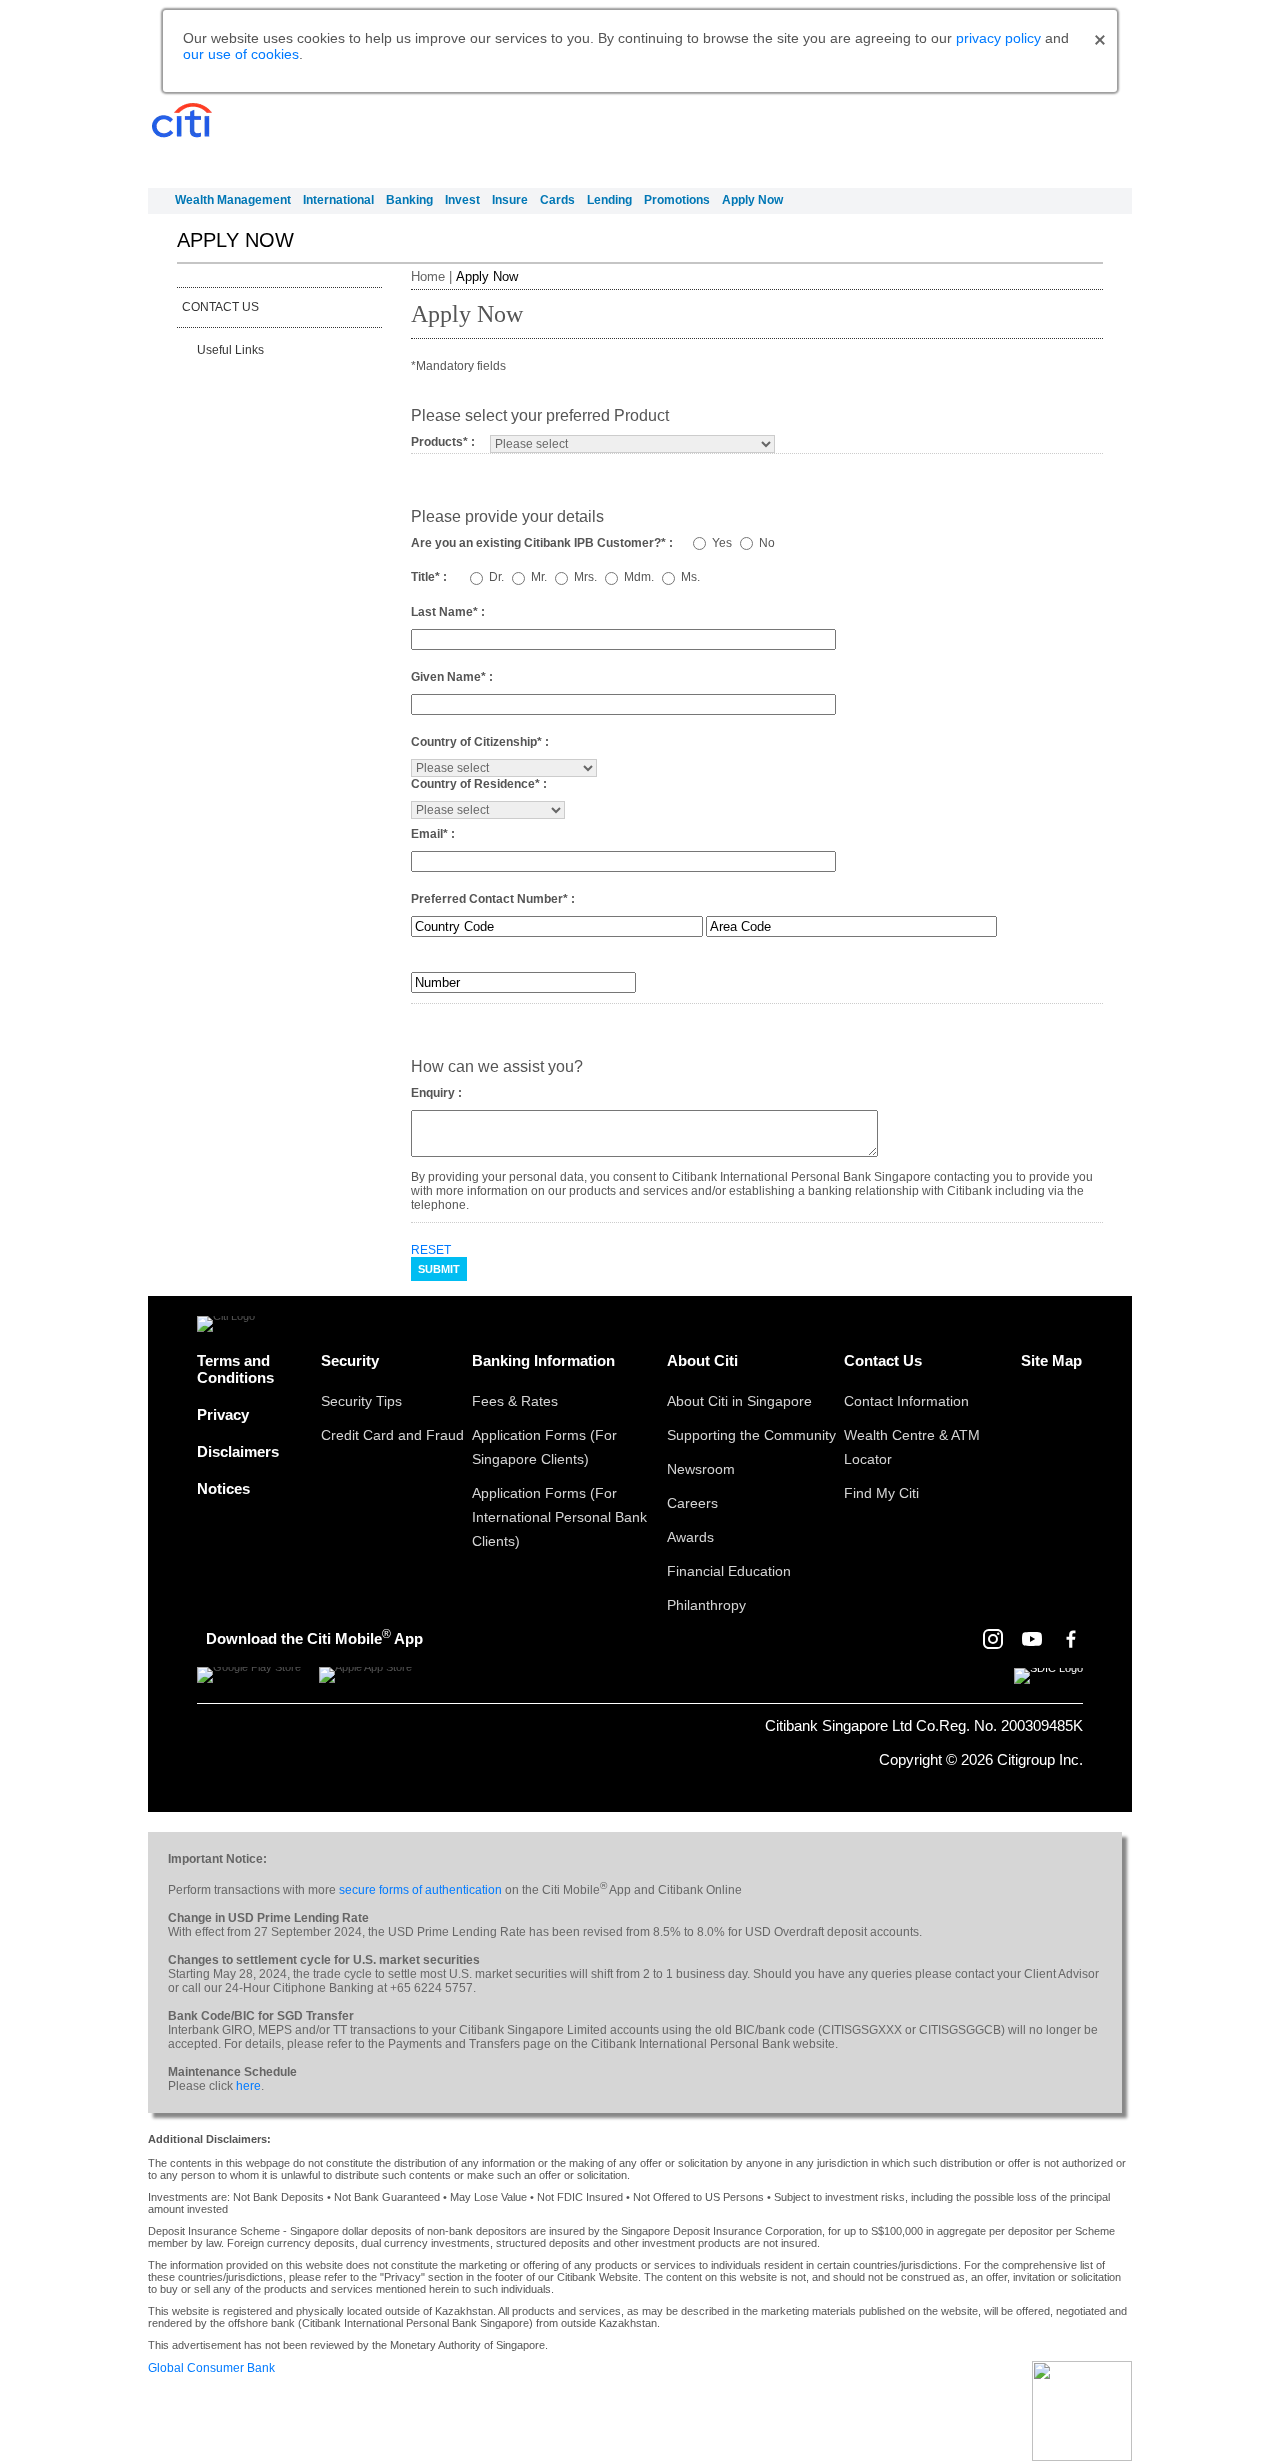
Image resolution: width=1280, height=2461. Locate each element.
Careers (692, 1503)
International (338, 200)
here (248, 2086)
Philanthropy (706, 1605)
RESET (431, 1250)
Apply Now (752, 200)
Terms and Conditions (235, 1369)
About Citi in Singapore (739, 1401)
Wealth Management (233, 200)
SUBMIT (439, 1269)
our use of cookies (241, 54)
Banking (409, 200)
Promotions (677, 200)
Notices (223, 1488)
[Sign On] (1057, 137)
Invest (462, 200)
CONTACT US (220, 307)
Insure (510, 200)
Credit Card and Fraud (392, 1435)
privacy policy (998, 38)
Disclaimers (238, 1451)
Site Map (1051, 1360)
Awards (690, 1537)
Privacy (223, 1414)
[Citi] (182, 121)
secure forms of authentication (420, 1890)
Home (428, 276)
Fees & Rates (515, 1401)
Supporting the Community (751, 1435)
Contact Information (906, 1401)
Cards (557, 200)
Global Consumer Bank (211, 2368)
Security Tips (361, 1401)
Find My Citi (881, 1493)
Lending (609, 200)
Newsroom (701, 1469)
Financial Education (729, 1571)
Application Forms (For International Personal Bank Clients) (559, 1517)
